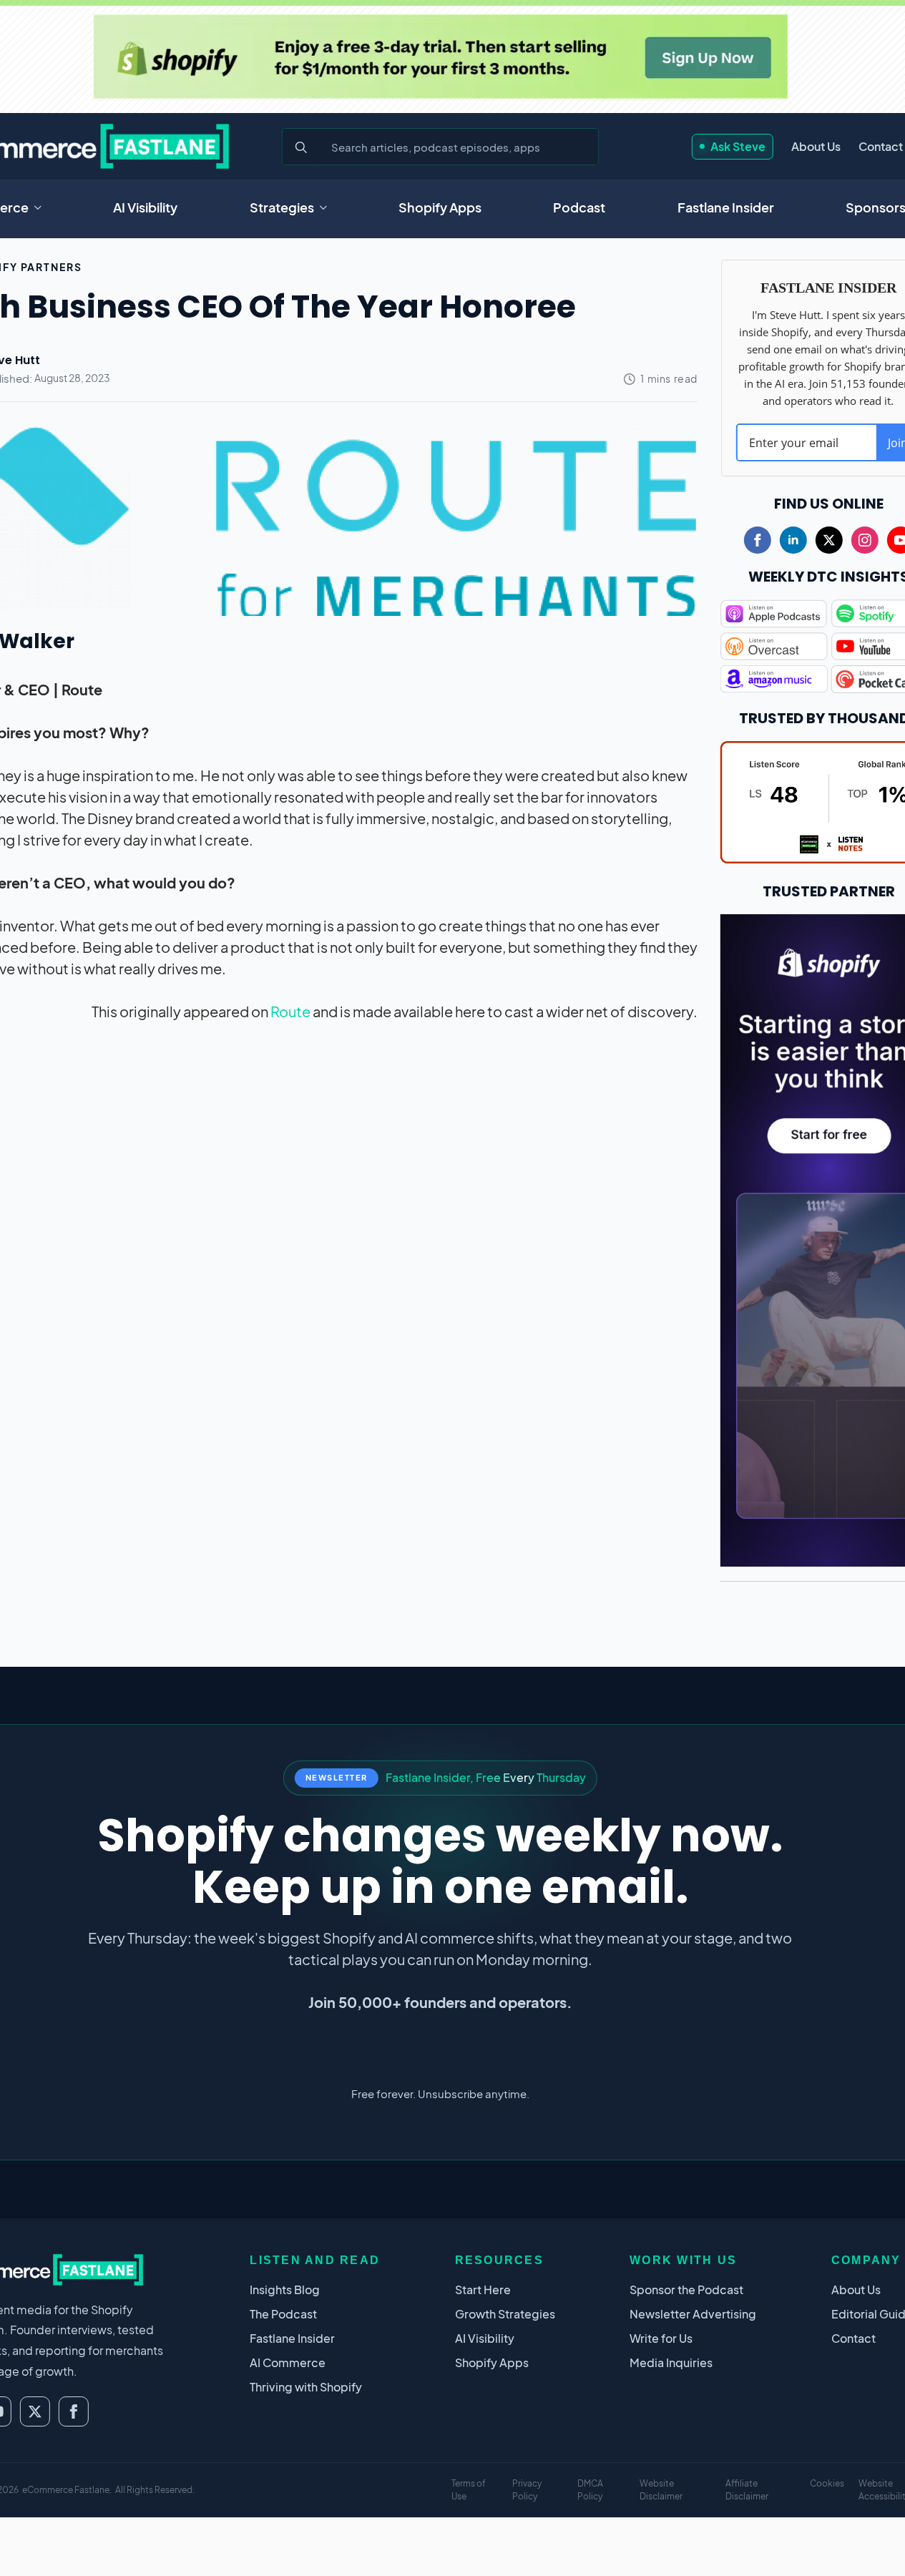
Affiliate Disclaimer (747, 2490)
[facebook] (758, 540)
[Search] (301, 147)
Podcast (579, 207)
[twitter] (829, 540)
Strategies (282, 207)
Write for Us (661, 2338)
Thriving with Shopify (306, 2387)
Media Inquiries (671, 2362)
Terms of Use (469, 2490)
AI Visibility (145, 207)
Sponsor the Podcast (686, 2289)
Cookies (827, 2483)
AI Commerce (288, 2362)
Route (290, 1011)
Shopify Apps (440, 207)
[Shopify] (440, 57)
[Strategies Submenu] (328, 207)
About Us (816, 146)
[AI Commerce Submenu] (42, 207)
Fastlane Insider (726, 207)
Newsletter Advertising (693, 2314)
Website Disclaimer (661, 2490)
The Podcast (283, 2314)
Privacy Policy (527, 2490)
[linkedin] (793, 540)
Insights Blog (285, 2289)
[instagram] (865, 540)
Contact (881, 146)
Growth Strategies (505, 2314)
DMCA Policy (590, 2490)
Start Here (483, 2289)
